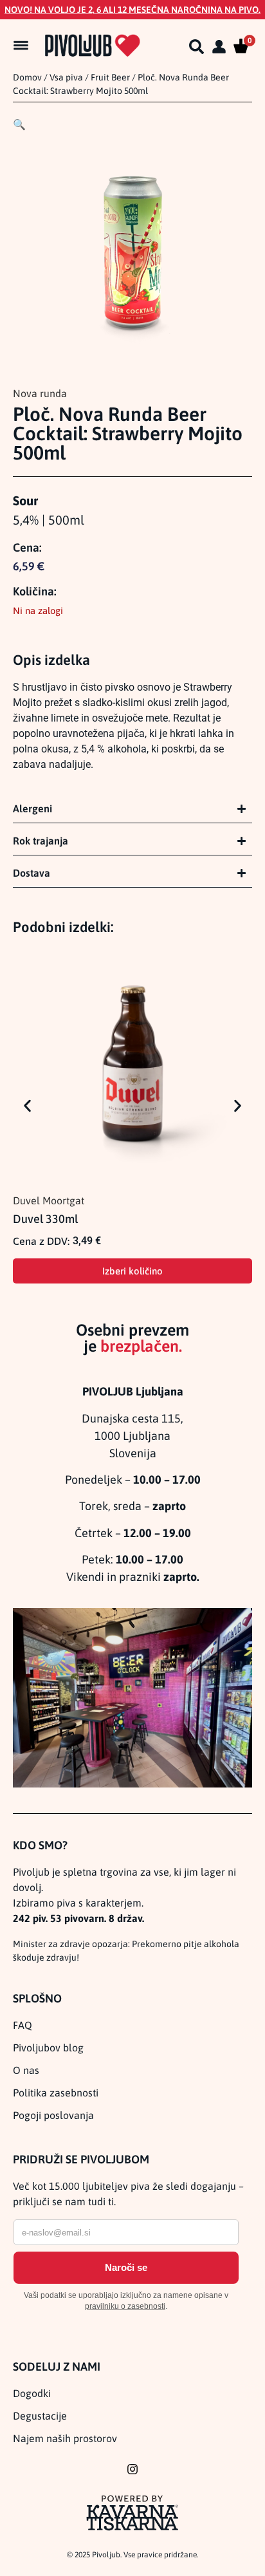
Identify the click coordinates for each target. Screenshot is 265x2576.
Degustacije (40, 2416)
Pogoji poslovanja (53, 2115)
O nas (26, 2070)
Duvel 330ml (45, 1219)
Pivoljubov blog (48, 2048)
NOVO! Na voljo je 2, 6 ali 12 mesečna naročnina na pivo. (132, 10)
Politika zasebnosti (56, 2093)
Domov (27, 77)
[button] (19, 124)
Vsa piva (66, 77)
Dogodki (32, 2393)
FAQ (23, 2025)
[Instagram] (132, 2469)
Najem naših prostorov (65, 2438)
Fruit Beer (110, 77)
